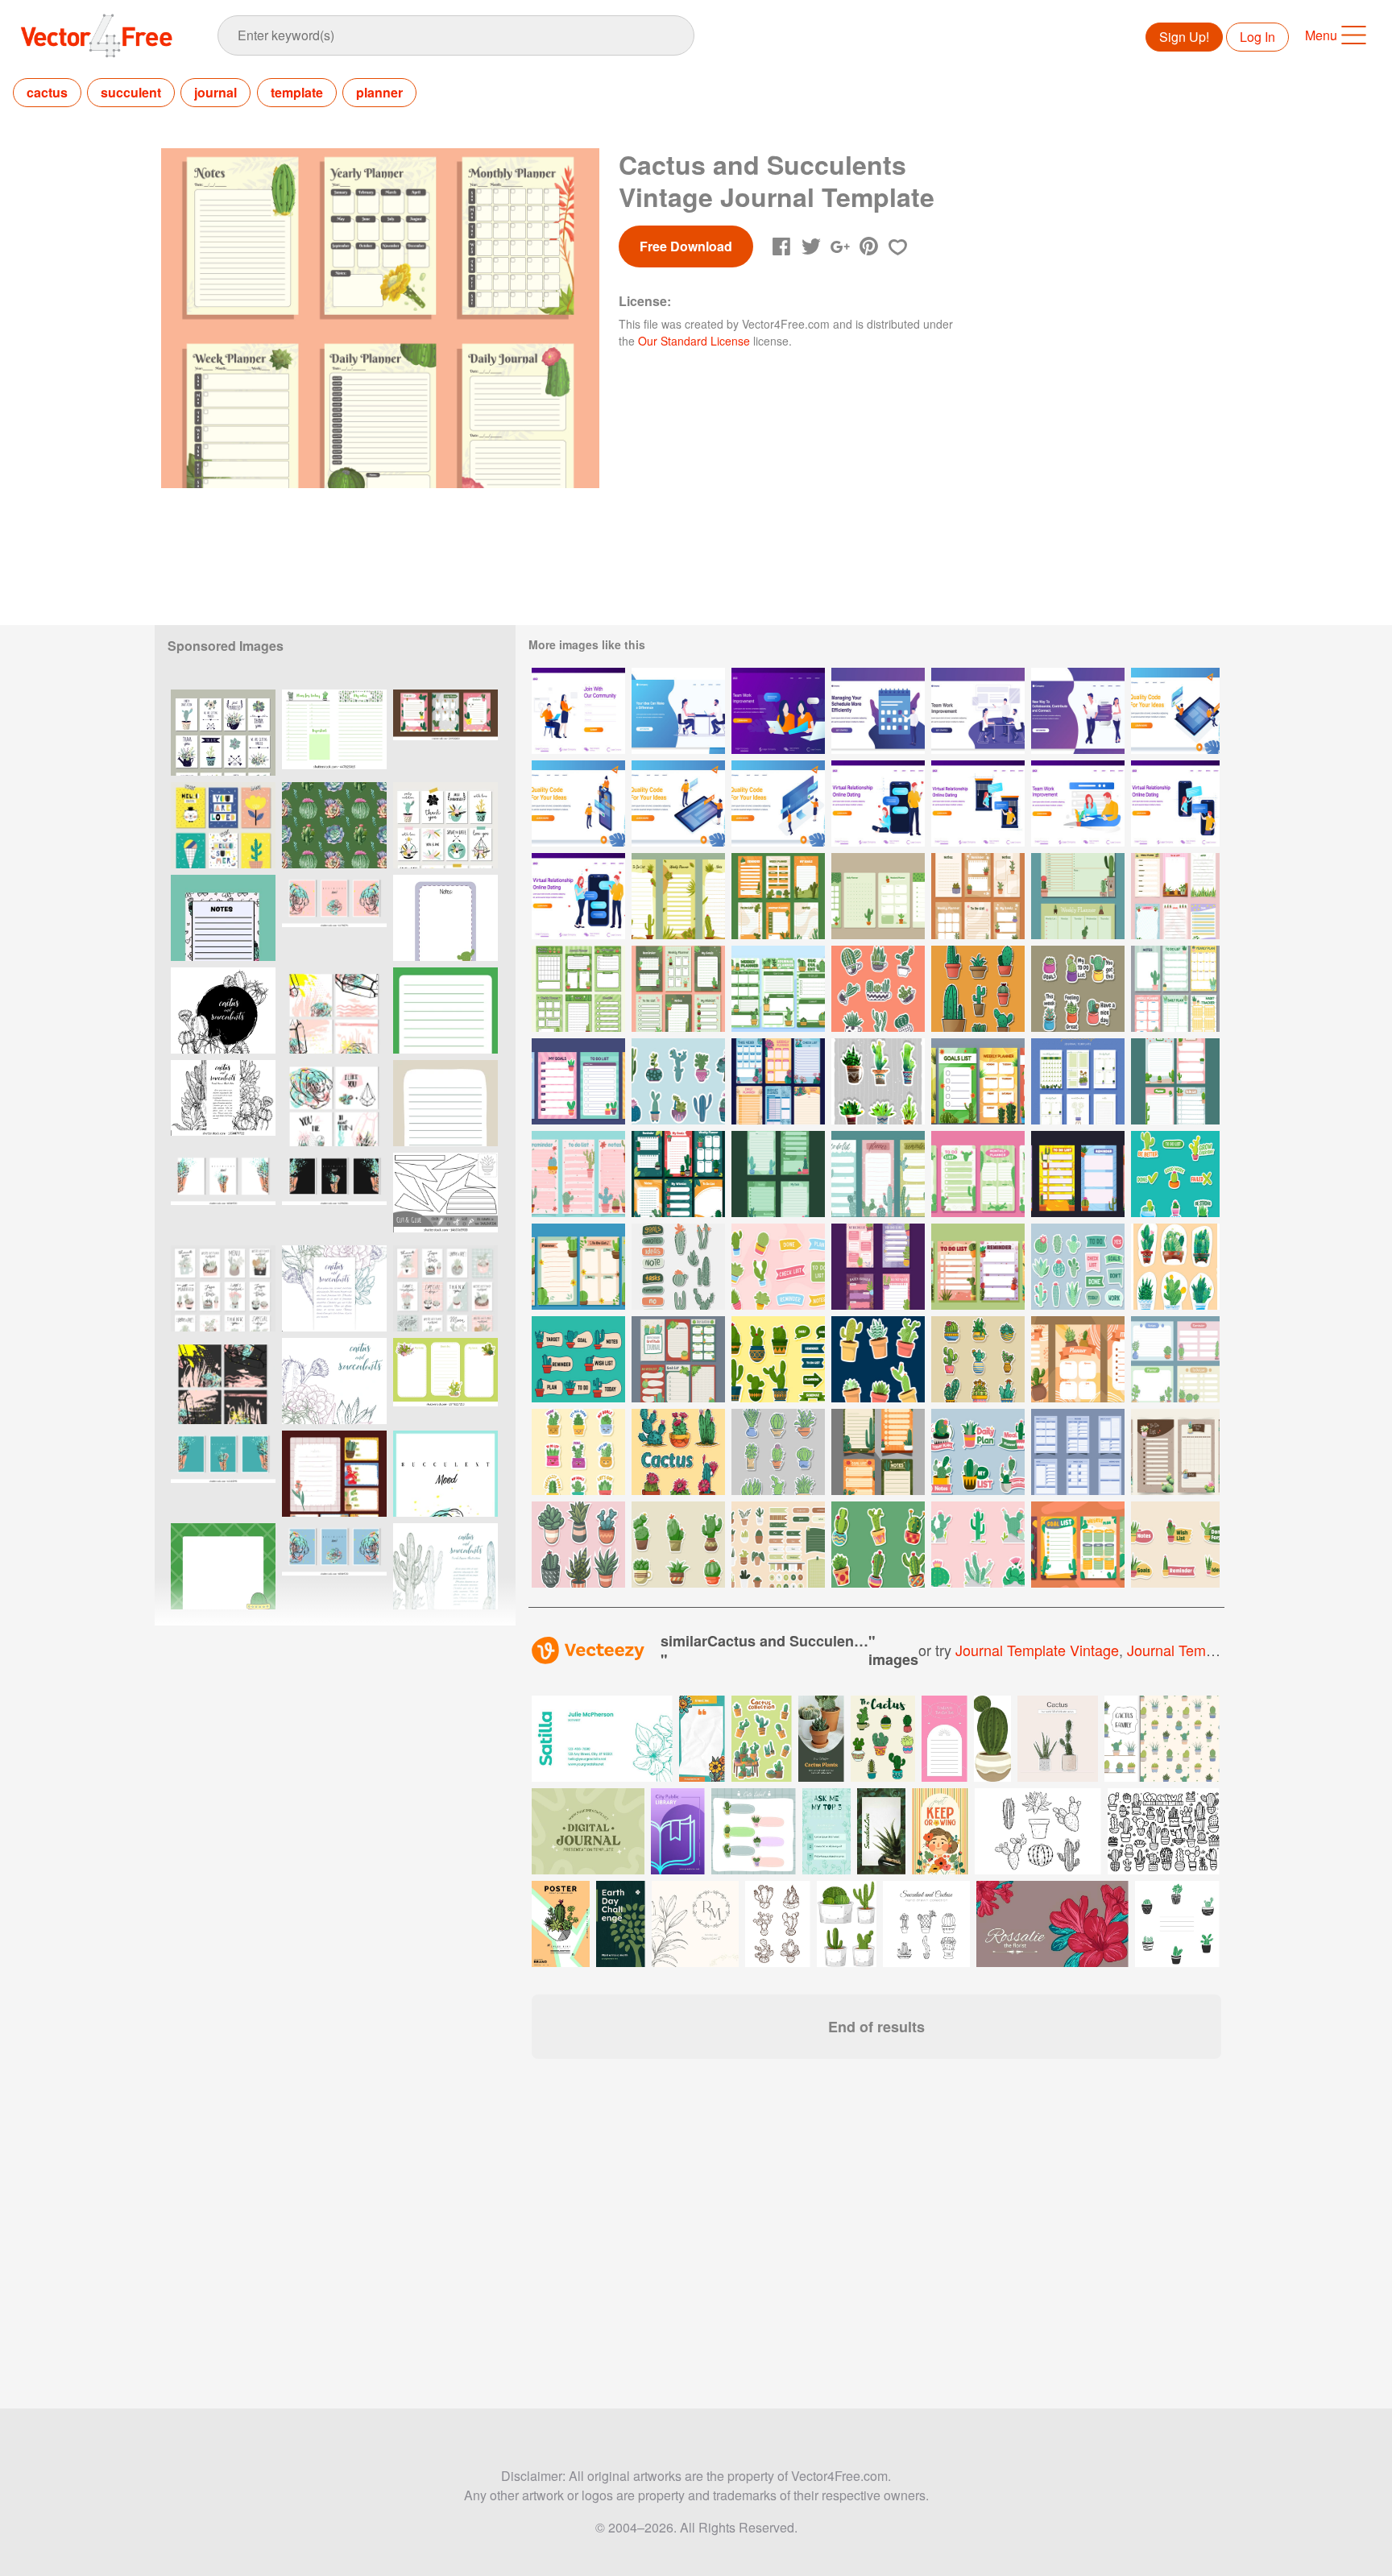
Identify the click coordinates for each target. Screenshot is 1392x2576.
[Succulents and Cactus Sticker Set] (978, 1545)
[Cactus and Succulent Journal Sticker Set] (1175, 1267)
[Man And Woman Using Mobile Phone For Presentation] (578, 803)
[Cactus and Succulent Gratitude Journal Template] (678, 1359)
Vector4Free (97, 35)
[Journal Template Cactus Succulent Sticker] (878, 1545)
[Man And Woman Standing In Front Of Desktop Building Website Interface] (778, 803)
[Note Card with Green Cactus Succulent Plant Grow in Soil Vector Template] (445, 1381)
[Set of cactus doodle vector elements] (1164, 1831)
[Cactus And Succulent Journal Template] (778, 896)
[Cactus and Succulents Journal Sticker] (1175, 1545)
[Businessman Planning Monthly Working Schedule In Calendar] (878, 711)
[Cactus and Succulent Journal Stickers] (1078, 989)
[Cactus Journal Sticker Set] (778, 1452)
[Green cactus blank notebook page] (445, 1011)
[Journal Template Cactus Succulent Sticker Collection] (878, 1359)
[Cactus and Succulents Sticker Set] (978, 989)
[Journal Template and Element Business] (1078, 1452)
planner (379, 92)
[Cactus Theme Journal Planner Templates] (1078, 896)
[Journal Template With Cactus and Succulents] (678, 896)
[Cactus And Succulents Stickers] (1175, 1174)
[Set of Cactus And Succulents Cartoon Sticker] (578, 1545)
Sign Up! (1184, 37)
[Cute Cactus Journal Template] (978, 1174)
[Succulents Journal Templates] (578, 989)
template (297, 92)
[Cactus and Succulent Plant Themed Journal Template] (978, 1267)
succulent (131, 92)
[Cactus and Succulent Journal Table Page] (778, 989)
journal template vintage (1037, 1650)
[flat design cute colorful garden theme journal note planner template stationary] (334, 1474)
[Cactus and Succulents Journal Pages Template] (878, 1267)
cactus (47, 92)
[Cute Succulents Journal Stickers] (778, 1545)
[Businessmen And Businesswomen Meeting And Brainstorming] (678, 711)
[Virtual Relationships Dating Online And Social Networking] (1078, 711)
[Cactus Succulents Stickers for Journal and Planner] (878, 989)
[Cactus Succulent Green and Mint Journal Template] (878, 896)
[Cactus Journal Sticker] (978, 1452)
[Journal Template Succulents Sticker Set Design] (578, 1452)
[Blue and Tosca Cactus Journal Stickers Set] (678, 1081)
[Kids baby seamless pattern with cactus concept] (1162, 1739)
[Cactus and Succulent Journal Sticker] (578, 1359)
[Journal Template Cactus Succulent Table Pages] (978, 1081)
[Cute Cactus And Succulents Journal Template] (778, 1081)
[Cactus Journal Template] (978, 896)
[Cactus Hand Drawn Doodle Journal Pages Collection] (578, 1174)
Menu (1321, 35)
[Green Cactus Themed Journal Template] (1175, 1081)
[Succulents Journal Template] (1078, 1081)
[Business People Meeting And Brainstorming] (978, 711)
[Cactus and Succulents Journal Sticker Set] (778, 1267)
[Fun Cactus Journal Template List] (1078, 1545)
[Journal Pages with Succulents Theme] (1175, 1452)
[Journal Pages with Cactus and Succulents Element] (578, 1081)
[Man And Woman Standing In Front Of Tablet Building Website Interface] (678, 803)
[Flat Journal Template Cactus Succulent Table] (1078, 1359)
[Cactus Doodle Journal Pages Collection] (878, 1174)
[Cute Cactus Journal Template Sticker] (678, 1267)
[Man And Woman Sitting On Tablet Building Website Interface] (1175, 711)
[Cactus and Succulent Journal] (1175, 989)
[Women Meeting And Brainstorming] (778, 711)
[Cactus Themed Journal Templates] (1175, 1359)
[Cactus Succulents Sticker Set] (978, 1359)
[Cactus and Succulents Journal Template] (578, 1267)
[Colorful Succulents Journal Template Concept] (1175, 896)
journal (215, 92)
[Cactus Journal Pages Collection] (778, 1174)
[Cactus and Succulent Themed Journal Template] (1078, 1174)
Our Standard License (694, 341)
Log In (1257, 37)
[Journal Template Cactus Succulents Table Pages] (878, 1452)
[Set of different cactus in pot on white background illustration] (847, 1924)
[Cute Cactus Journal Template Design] (445, 733)
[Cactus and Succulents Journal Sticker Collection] (678, 1545)
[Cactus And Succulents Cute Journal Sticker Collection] (1078, 1267)
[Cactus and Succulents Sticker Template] (678, 1452)
